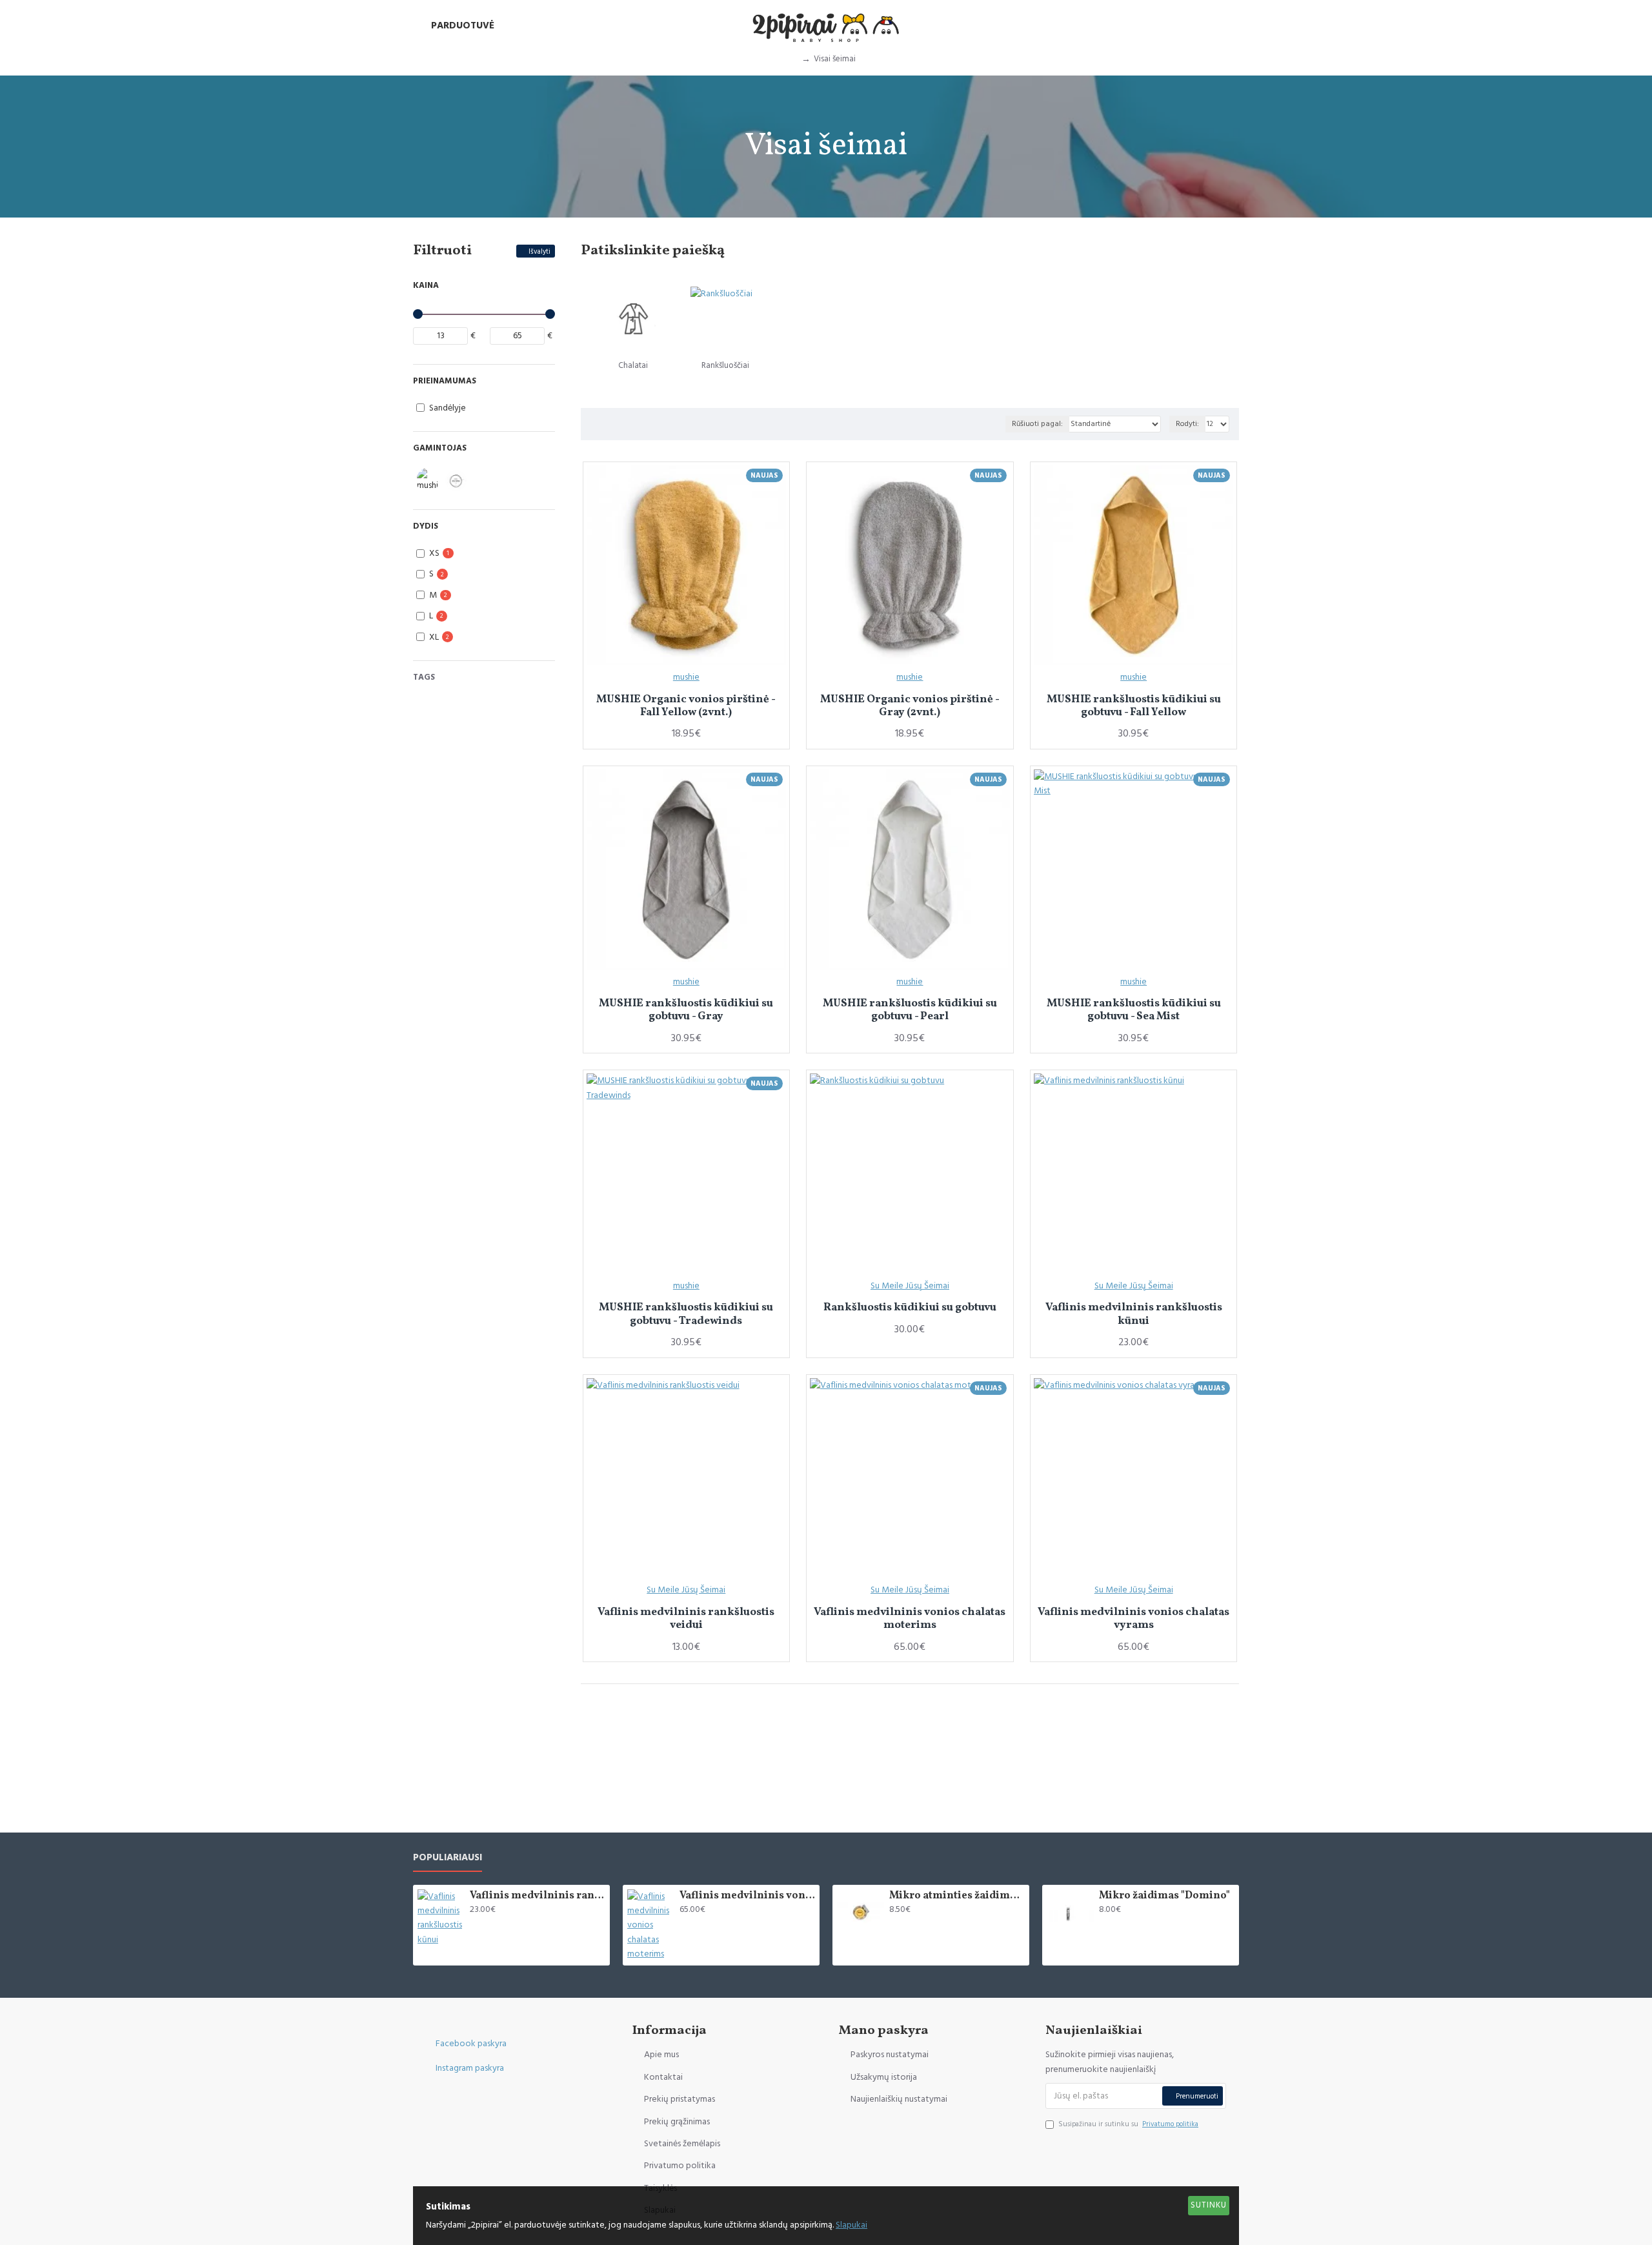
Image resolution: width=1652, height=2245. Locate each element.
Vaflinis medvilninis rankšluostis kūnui (1134, 1315)
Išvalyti (539, 251)
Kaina (426, 285)
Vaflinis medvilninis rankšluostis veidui (686, 1619)
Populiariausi (448, 1858)
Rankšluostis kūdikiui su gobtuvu (910, 1308)
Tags (424, 677)
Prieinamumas (445, 381)
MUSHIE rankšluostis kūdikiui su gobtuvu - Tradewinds (686, 1315)
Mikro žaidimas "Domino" (1164, 1896)
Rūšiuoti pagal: (1037, 424)
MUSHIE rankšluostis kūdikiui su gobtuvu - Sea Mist (1134, 1011)
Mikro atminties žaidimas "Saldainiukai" (957, 1896)
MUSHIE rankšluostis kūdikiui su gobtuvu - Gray (686, 1011)
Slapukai (851, 2225)
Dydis (426, 526)
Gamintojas (440, 448)
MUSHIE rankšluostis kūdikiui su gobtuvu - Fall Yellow (1134, 706)
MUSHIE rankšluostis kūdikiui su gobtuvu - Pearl (910, 1011)
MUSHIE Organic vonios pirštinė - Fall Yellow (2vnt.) (686, 706)
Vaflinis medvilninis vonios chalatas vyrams (1133, 1619)
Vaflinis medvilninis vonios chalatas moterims (910, 1619)
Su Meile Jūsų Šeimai (910, 1286)
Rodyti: (1187, 424)
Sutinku (1209, 2205)
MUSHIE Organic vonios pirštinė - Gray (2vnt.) (910, 706)
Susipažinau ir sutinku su (1128, 2124)
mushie (686, 677)
